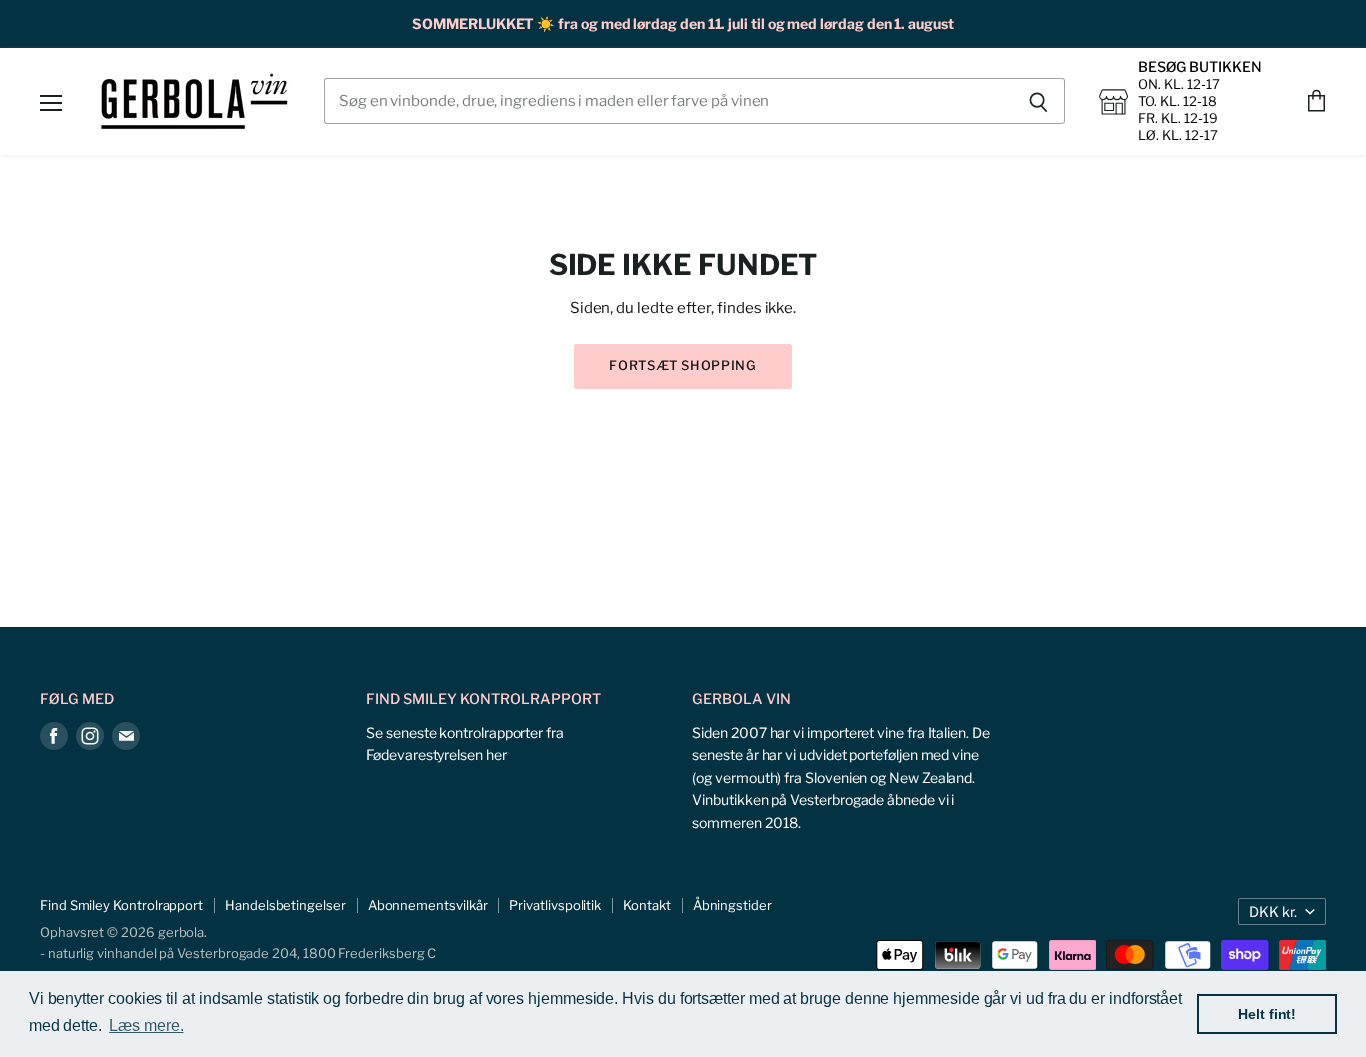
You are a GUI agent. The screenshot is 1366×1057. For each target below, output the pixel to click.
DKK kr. (1273, 911)
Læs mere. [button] (146, 1025)
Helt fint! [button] (1267, 1014)
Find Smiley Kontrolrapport (121, 905)
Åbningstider (732, 905)
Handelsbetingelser (285, 905)
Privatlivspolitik (555, 905)
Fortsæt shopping (682, 365)
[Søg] (1038, 102)
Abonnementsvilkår (428, 905)
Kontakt (646, 905)
